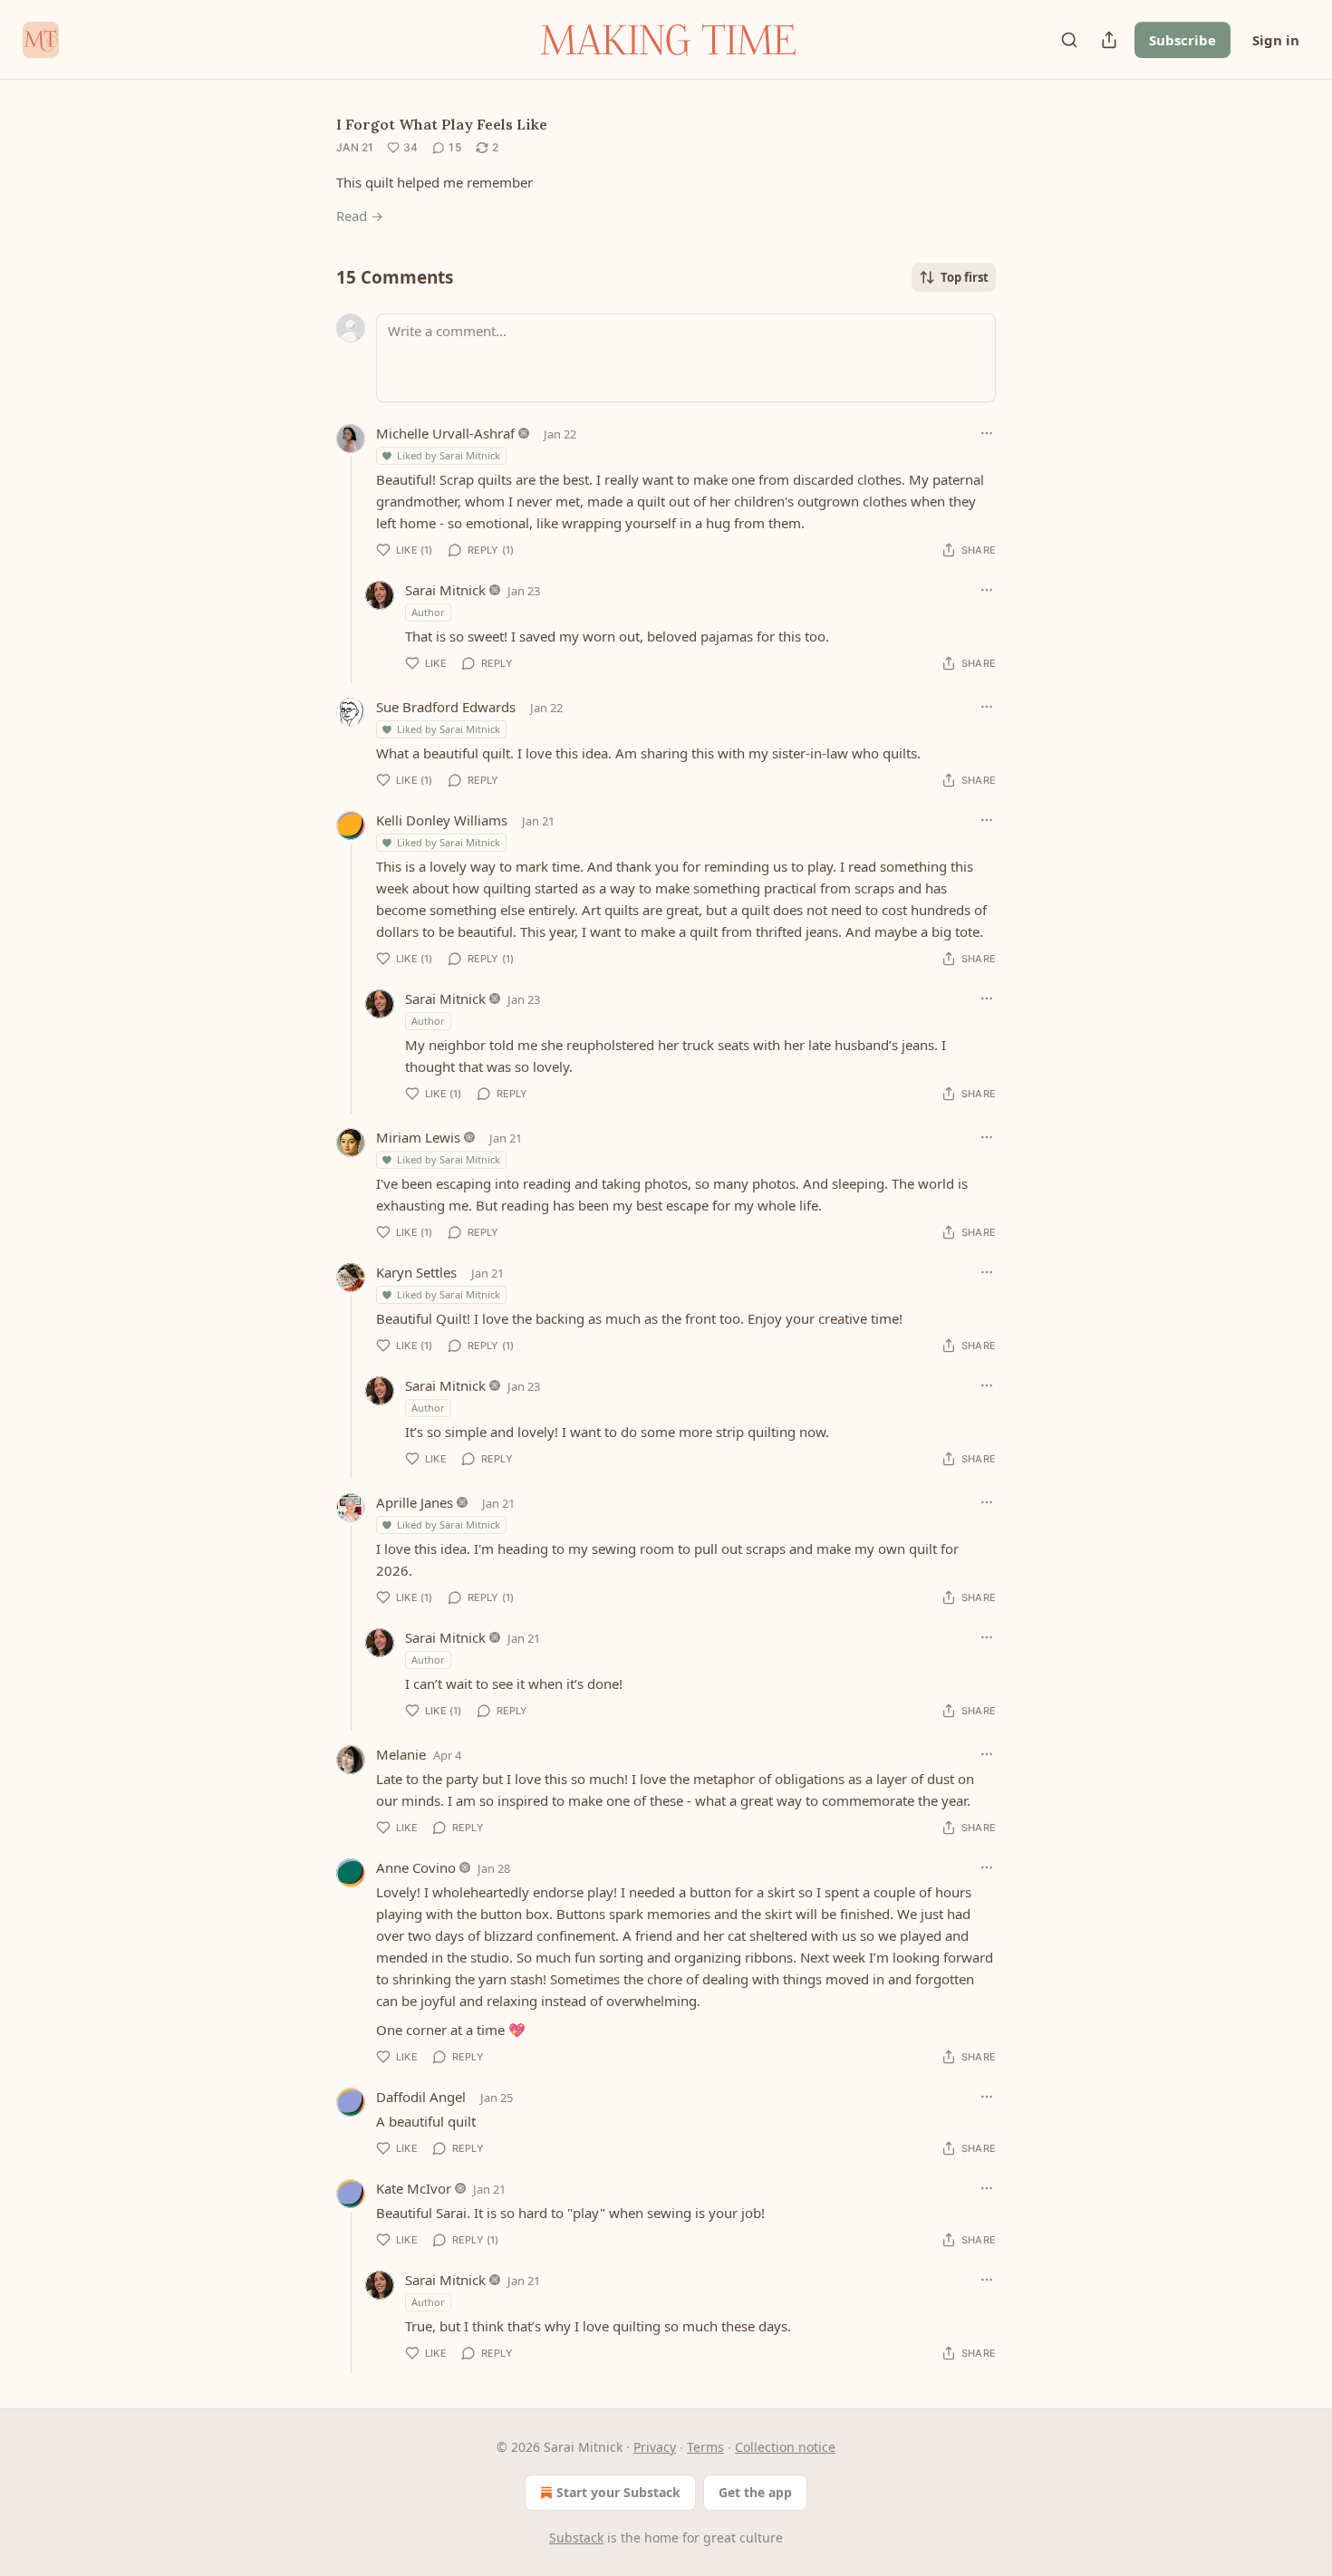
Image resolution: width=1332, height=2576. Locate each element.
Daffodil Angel (421, 2097)
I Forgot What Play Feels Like (442, 124)
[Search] (1069, 40)
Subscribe (1182, 40)
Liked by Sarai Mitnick (449, 455)
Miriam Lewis (418, 1137)
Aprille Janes (415, 1502)
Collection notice (785, 2447)
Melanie (401, 1754)
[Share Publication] (1109, 40)
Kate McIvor (414, 2188)
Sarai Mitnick (445, 590)
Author (428, 612)
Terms (705, 2447)
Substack (576, 2537)
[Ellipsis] (987, 433)
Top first (965, 277)
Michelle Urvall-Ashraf (445, 433)
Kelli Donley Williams (442, 820)
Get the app (755, 2492)
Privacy (655, 2447)
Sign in (1276, 40)
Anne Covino (416, 1867)
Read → (360, 216)
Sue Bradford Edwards (446, 707)
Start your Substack (618, 2492)
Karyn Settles (416, 1272)
